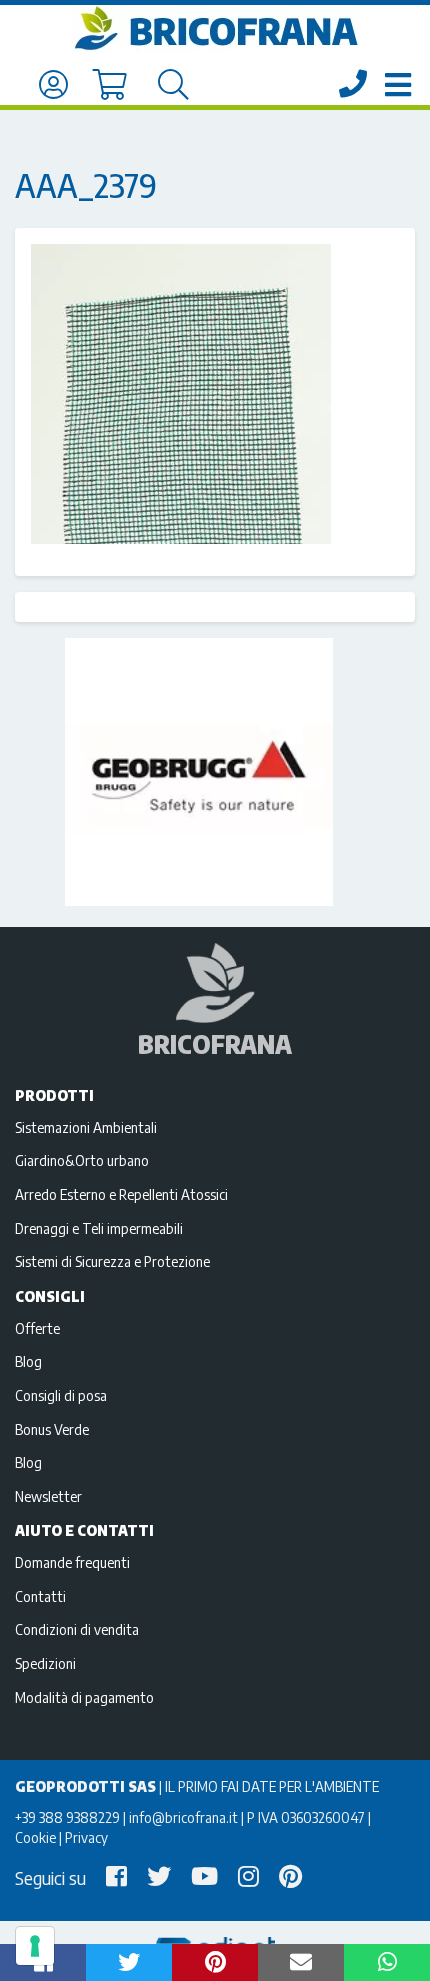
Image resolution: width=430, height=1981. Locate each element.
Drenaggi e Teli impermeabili (99, 1228)
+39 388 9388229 (67, 1817)
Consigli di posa (61, 1395)
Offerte (37, 1328)
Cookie (35, 1837)
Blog (28, 1361)
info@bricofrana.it (183, 1817)
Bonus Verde (52, 1429)
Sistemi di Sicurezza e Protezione (112, 1261)
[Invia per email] (301, 1962)
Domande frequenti (72, 1562)
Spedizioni (45, 1663)
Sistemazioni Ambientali (86, 1127)
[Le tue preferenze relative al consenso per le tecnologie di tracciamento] (35, 1946)
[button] (129, 1962)
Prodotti (54, 1095)
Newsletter (48, 1496)
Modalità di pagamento (84, 1697)
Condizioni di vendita (77, 1629)
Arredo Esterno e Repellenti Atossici (121, 1194)
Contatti (40, 1596)
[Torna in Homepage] (215, 29)
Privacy (86, 1837)
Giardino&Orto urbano (82, 1160)
